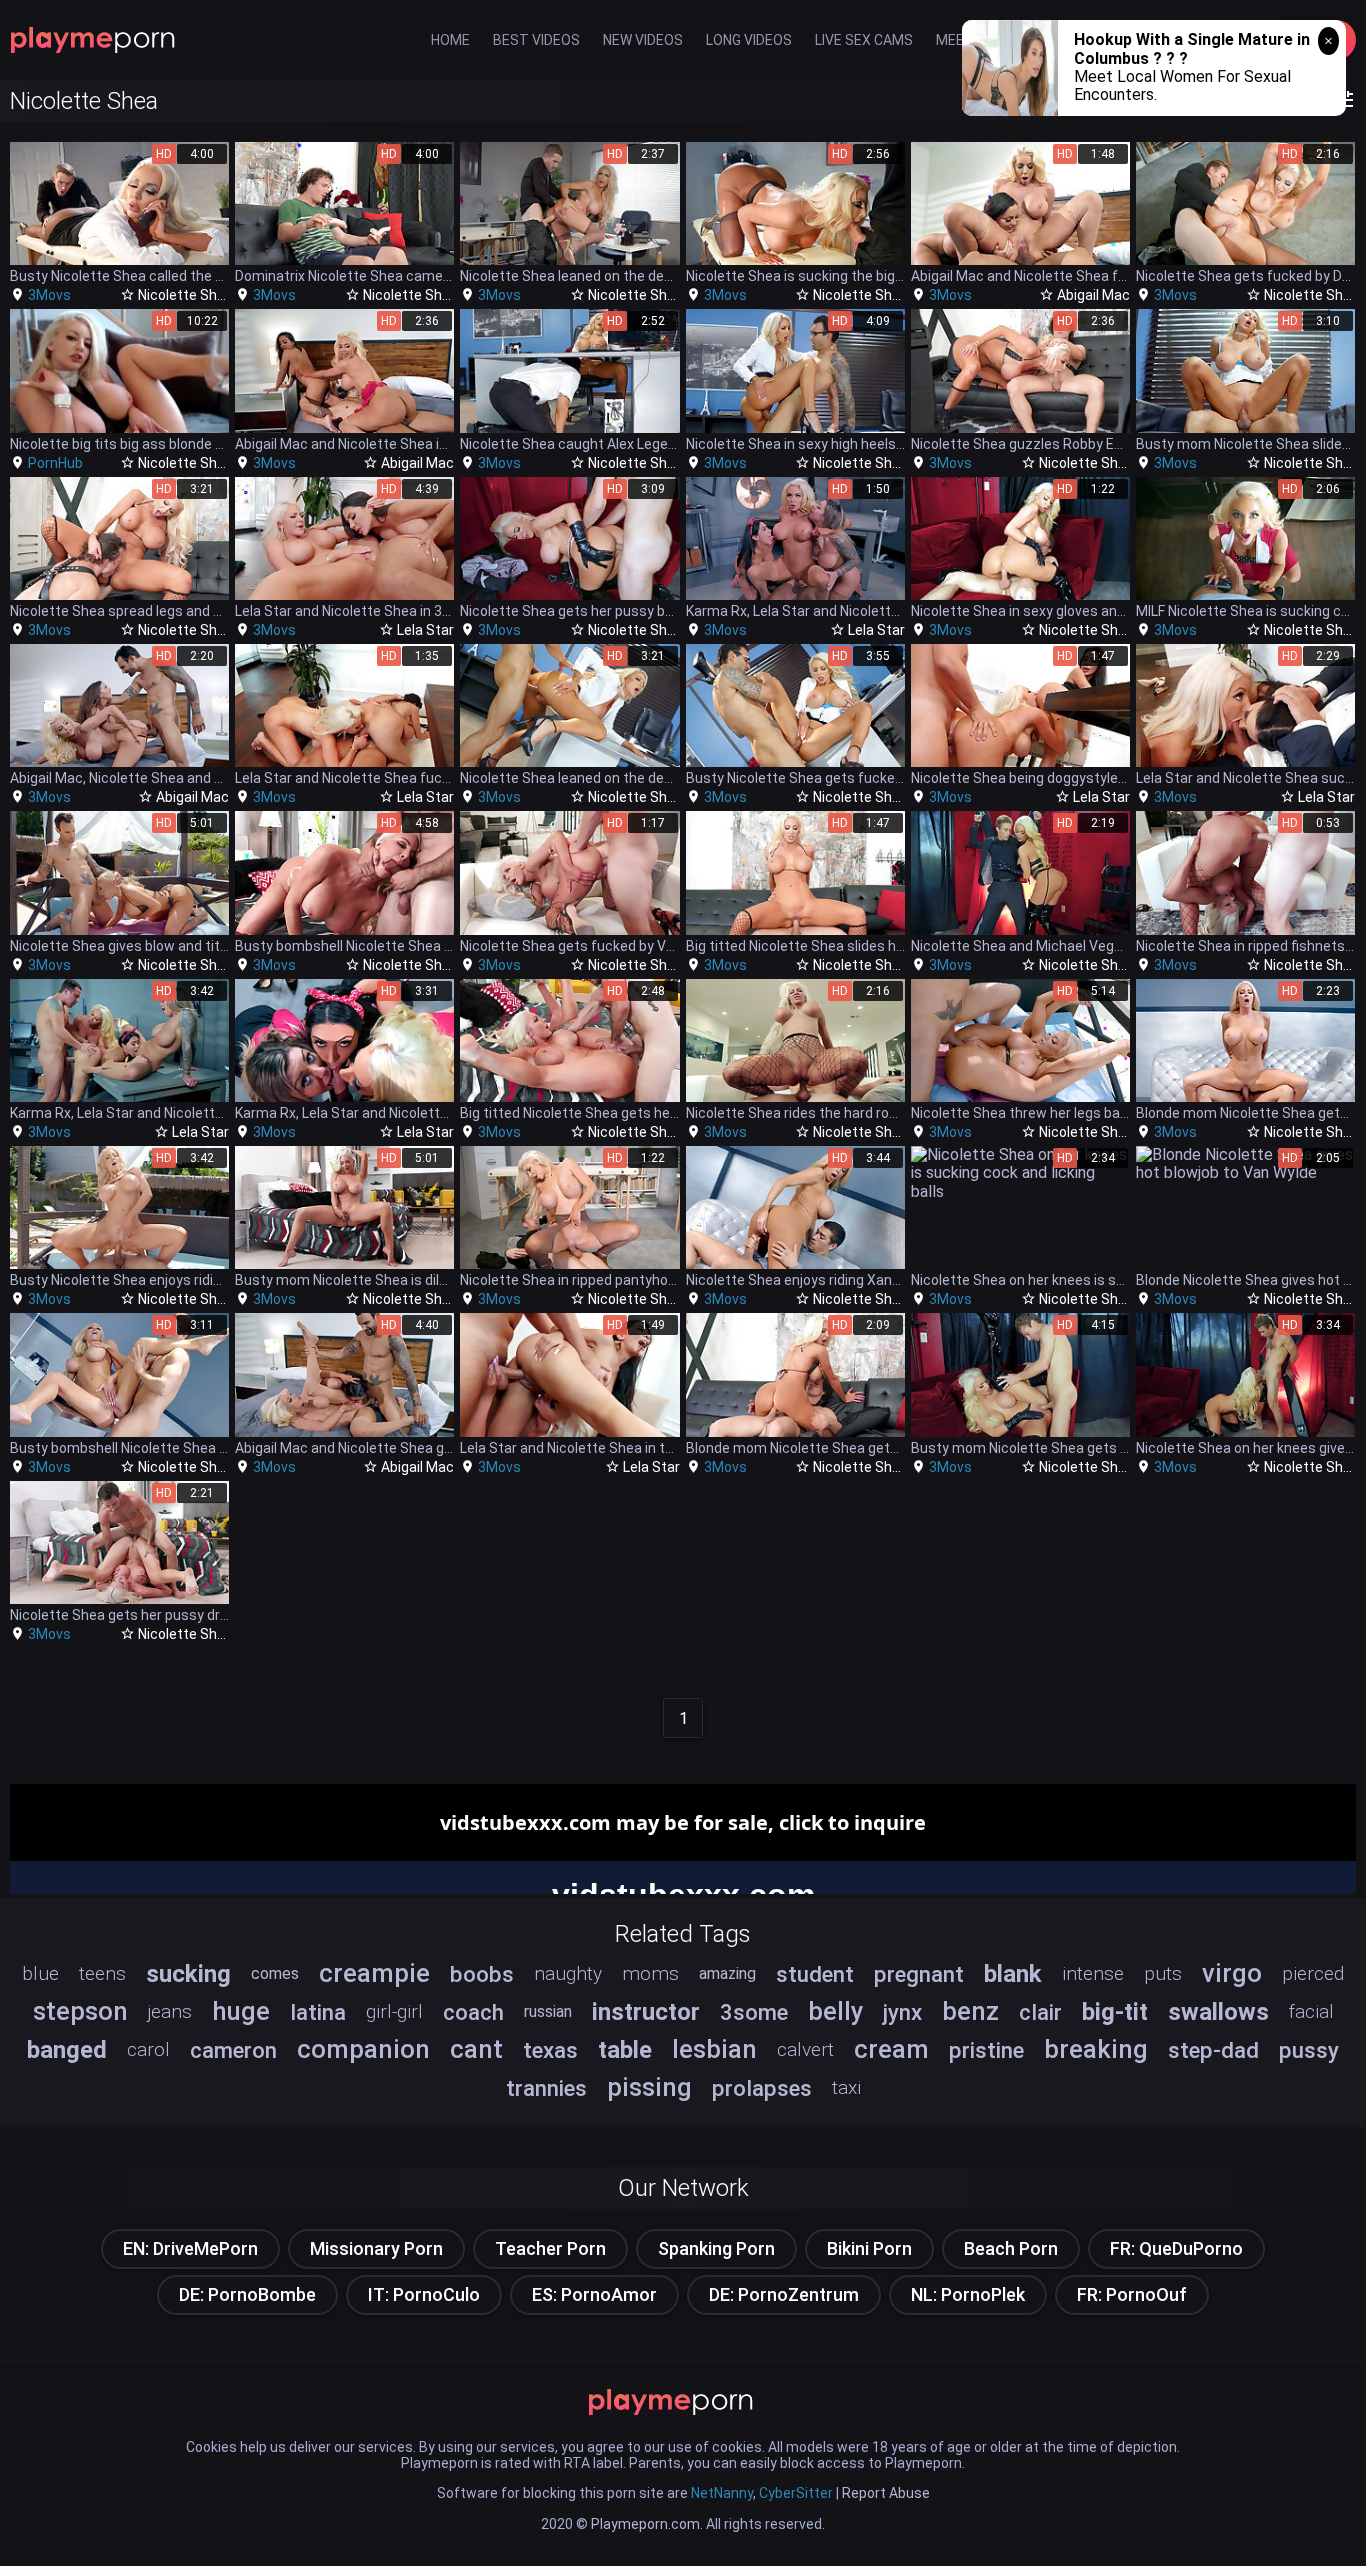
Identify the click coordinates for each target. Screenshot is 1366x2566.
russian (548, 2011)
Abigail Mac (1093, 295)
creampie (374, 1973)
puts (1163, 1973)
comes (275, 1973)
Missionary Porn (376, 2248)
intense (1093, 1973)
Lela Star (425, 630)
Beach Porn (1011, 2248)
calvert (805, 2049)
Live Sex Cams (864, 40)
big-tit (1115, 2012)
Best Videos (536, 40)
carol (148, 2049)
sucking (188, 1974)
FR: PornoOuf (1132, 2294)
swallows (1218, 2012)
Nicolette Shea (185, 295)
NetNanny (722, 2493)
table (625, 2050)
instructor (646, 2012)
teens (102, 1973)
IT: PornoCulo (424, 2294)
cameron (233, 2050)
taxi (846, 2087)
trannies (546, 2088)
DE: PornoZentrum (784, 2294)
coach (473, 2012)
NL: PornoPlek (968, 2294)
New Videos (643, 40)
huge (241, 2011)
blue (40, 1973)
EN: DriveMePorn (190, 2248)
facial (1311, 2011)
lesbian (714, 2049)
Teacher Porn (550, 2248)
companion (363, 2049)
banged (67, 2050)
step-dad (1213, 2050)
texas (550, 2050)
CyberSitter (796, 2493)
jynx (902, 2012)
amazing (727, 1973)
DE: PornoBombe (247, 2294)
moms (650, 1973)
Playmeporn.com (645, 2524)
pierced (1313, 1973)
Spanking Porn (716, 2248)
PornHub (55, 463)
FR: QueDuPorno (1176, 2248)
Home (450, 40)
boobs (482, 1974)
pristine (986, 2050)
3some (754, 2012)
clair (1040, 2012)
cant (476, 2049)
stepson (80, 2011)
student (815, 1974)
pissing (649, 2087)
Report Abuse (886, 2493)
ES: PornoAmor (594, 2294)
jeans (170, 2011)
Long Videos (749, 40)
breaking (1096, 2049)
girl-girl (394, 2011)
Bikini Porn (869, 2248)
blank (1013, 1974)
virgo (1232, 1973)
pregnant (919, 1974)
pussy (1309, 2050)
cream (891, 2049)
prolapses (762, 2088)
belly (835, 2011)
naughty (568, 1973)
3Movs (49, 295)
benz (970, 2011)
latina (318, 2012)
